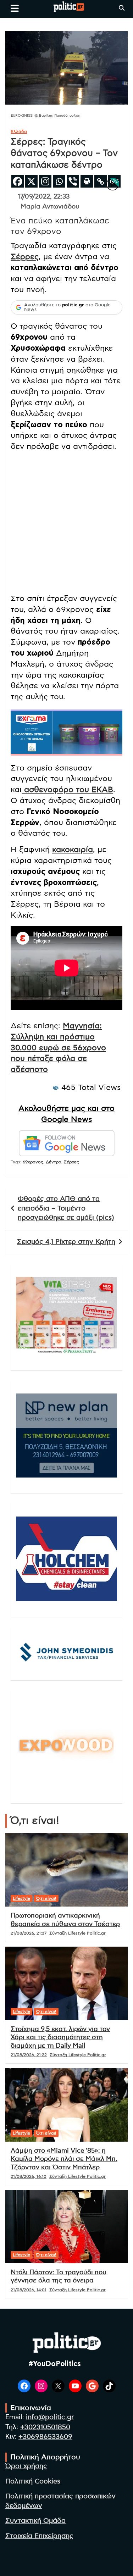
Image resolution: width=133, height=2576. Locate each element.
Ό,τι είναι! (46, 1898)
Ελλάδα (19, 132)
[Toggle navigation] (15, 8)
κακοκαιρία (73, 850)
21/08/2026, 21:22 (29, 2055)
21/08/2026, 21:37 (29, 1933)
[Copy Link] (101, 181)
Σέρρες (25, 257)
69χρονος (33, 1162)
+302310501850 (45, 2427)
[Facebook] (18, 181)
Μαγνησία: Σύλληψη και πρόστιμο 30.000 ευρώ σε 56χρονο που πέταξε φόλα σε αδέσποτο (58, 1048)
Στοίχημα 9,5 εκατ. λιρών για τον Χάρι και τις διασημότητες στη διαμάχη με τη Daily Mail (60, 2038)
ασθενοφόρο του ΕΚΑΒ (67, 790)
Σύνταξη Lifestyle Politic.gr (77, 1933)
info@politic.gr (50, 2417)
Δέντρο (54, 1162)
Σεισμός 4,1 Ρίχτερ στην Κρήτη (66, 1242)
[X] (31, 181)
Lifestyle (21, 1898)
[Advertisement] (66, 524)
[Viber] (73, 181)
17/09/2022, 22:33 (44, 197)
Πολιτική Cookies (33, 2482)
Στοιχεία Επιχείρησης (39, 2536)
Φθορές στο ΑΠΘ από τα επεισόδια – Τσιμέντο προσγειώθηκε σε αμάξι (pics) (66, 1208)
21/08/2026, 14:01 (29, 2290)
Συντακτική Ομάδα (35, 2521)
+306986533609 (45, 2437)
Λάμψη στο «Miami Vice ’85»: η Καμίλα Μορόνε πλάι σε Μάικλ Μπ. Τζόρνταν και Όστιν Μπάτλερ (64, 2159)
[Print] (87, 181)
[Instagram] (45, 181)
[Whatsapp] (59, 181)
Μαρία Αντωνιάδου (50, 207)
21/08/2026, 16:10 (29, 2176)
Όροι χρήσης (26, 2466)
